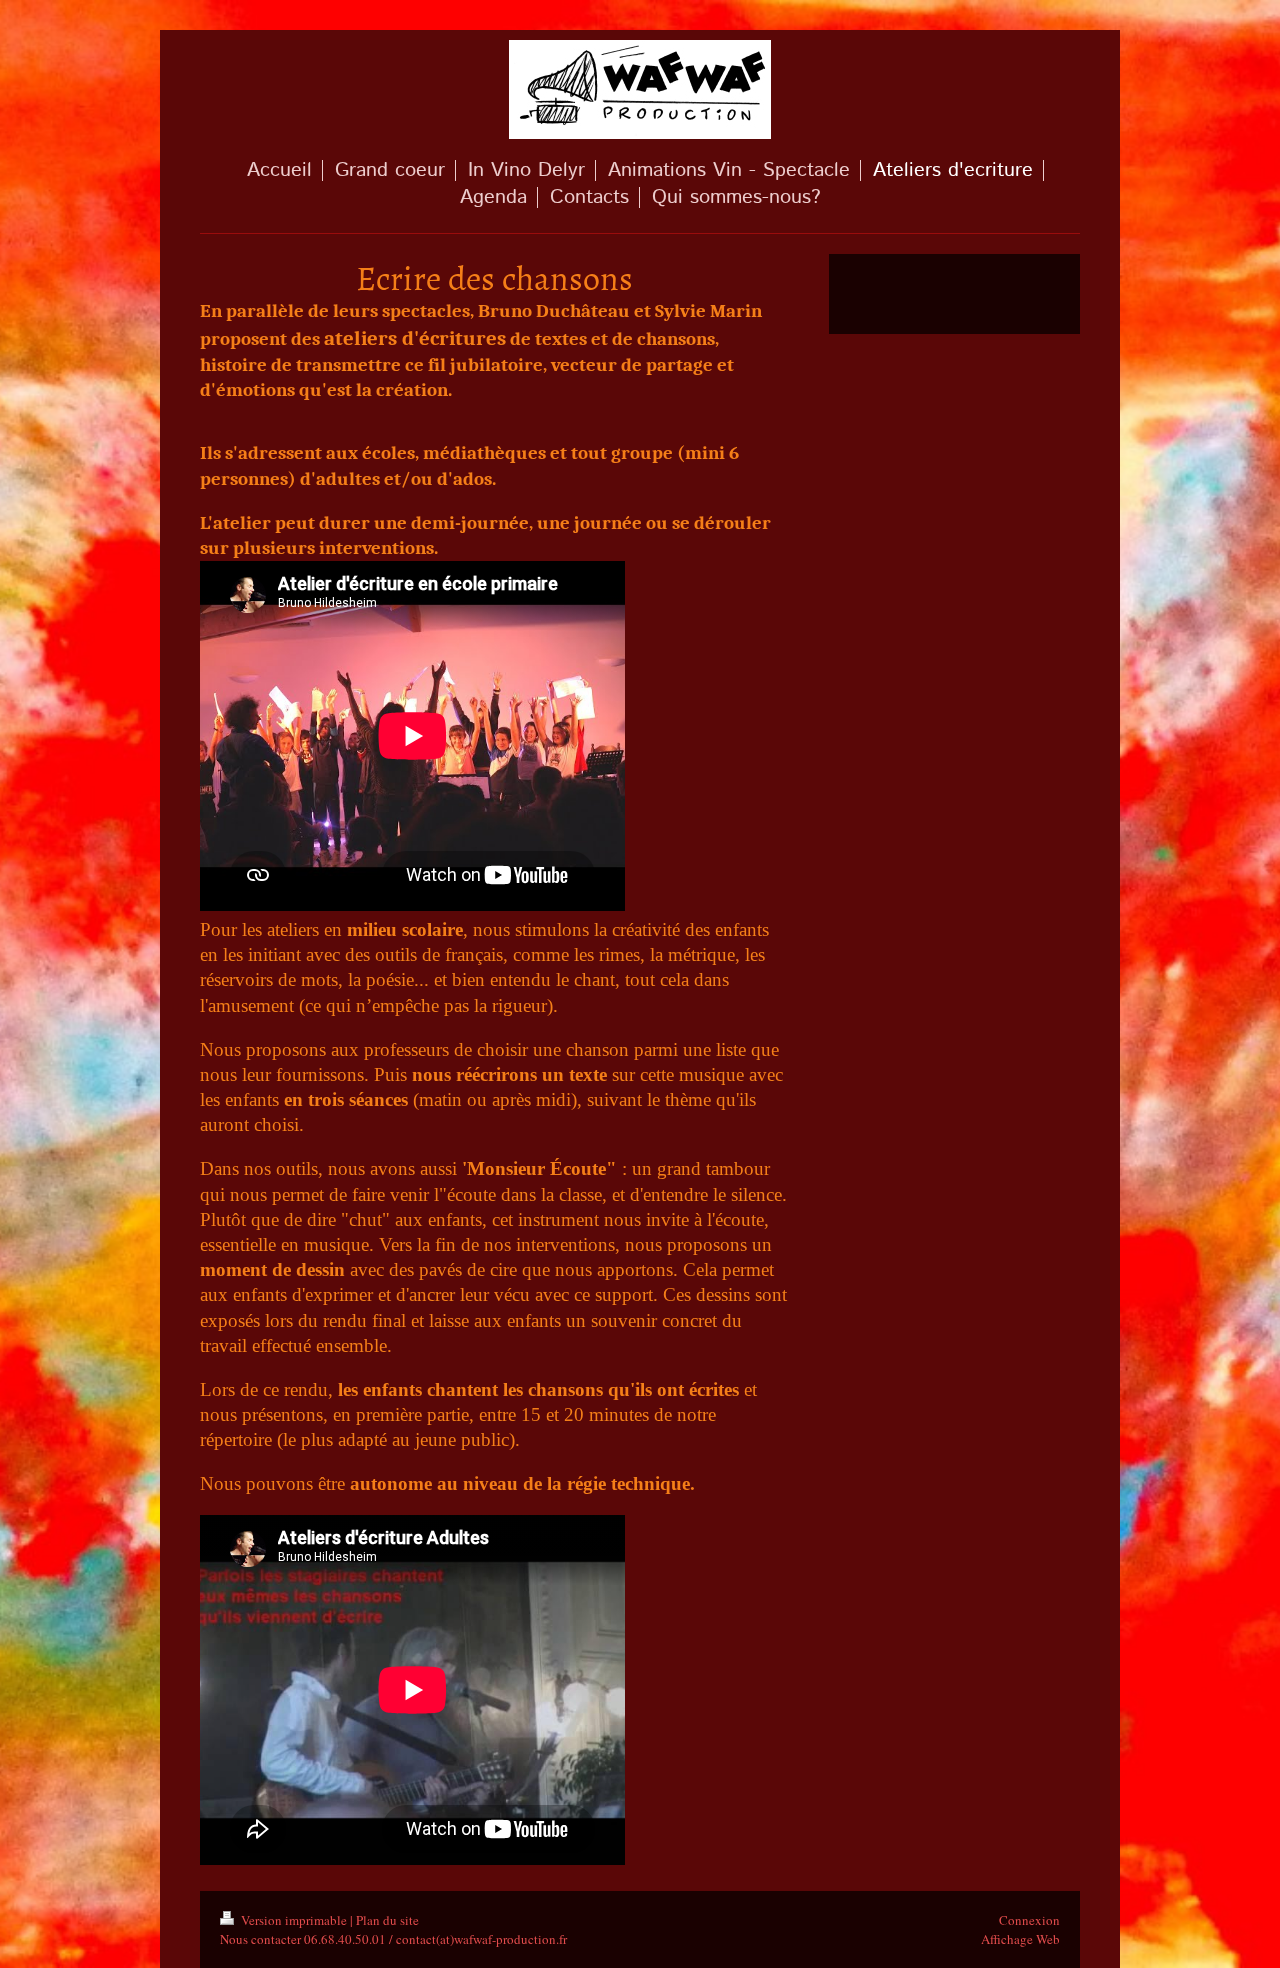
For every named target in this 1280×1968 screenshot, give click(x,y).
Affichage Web (1020, 1939)
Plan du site (387, 1920)
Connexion (1029, 1920)
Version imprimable (294, 1920)
